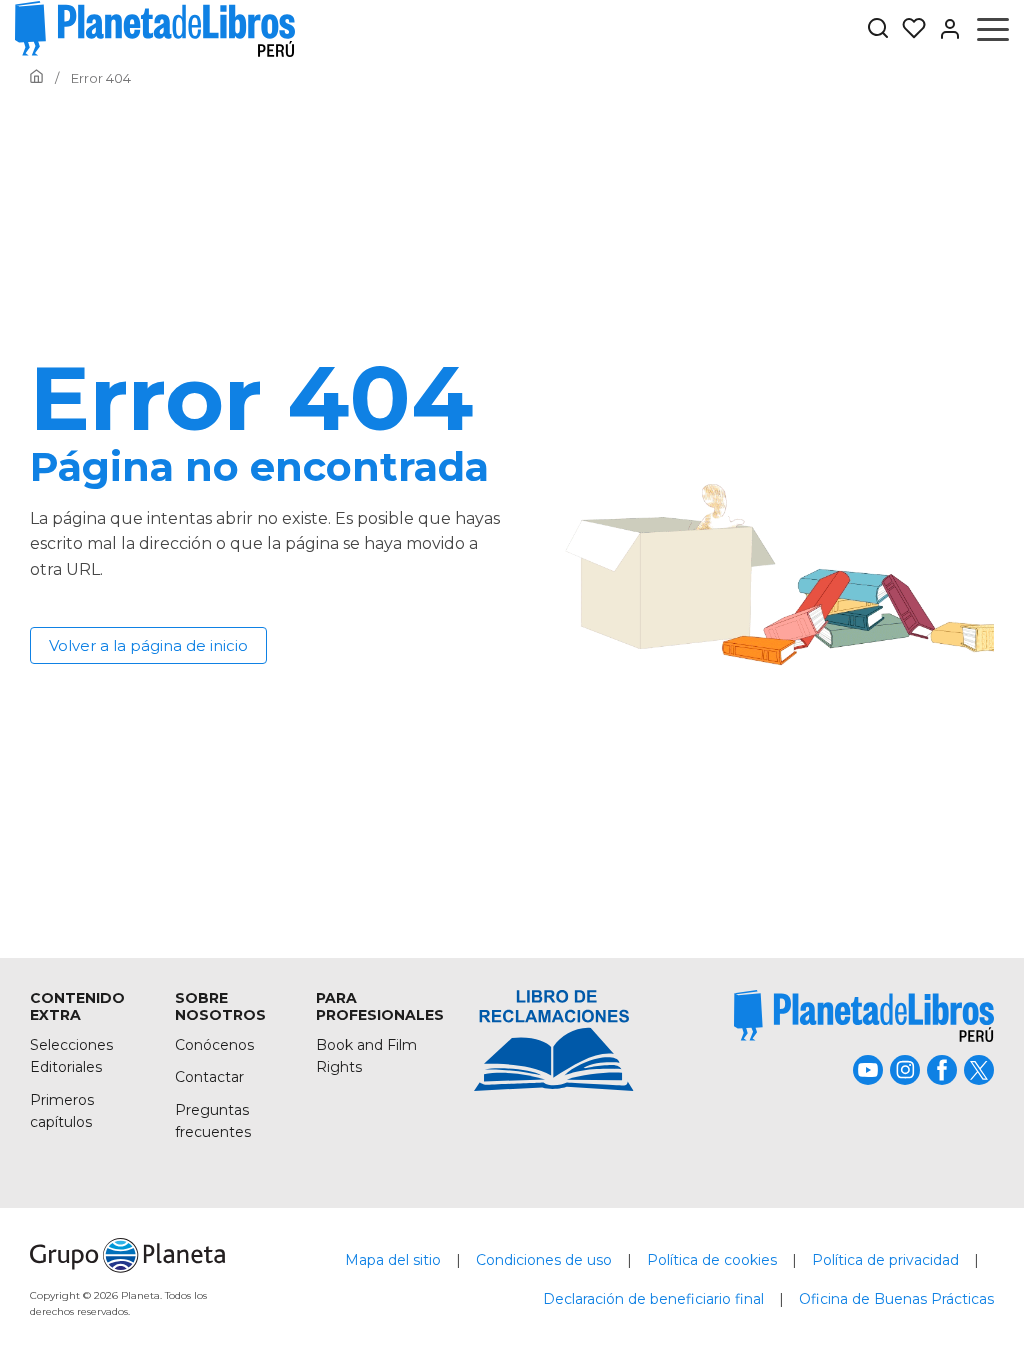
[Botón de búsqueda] (878, 29)
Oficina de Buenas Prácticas (896, 1299)
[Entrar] (944, 29)
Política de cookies (712, 1260)
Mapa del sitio (393, 1260)
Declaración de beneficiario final (653, 1299)
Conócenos (214, 1045)
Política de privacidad (885, 1260)
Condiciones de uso (544, 1260)
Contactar (209, 1077)
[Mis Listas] (908, 29)
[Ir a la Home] (36, 78)
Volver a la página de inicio (148, 645)
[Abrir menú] (993, 29)
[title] (864, 1015)
